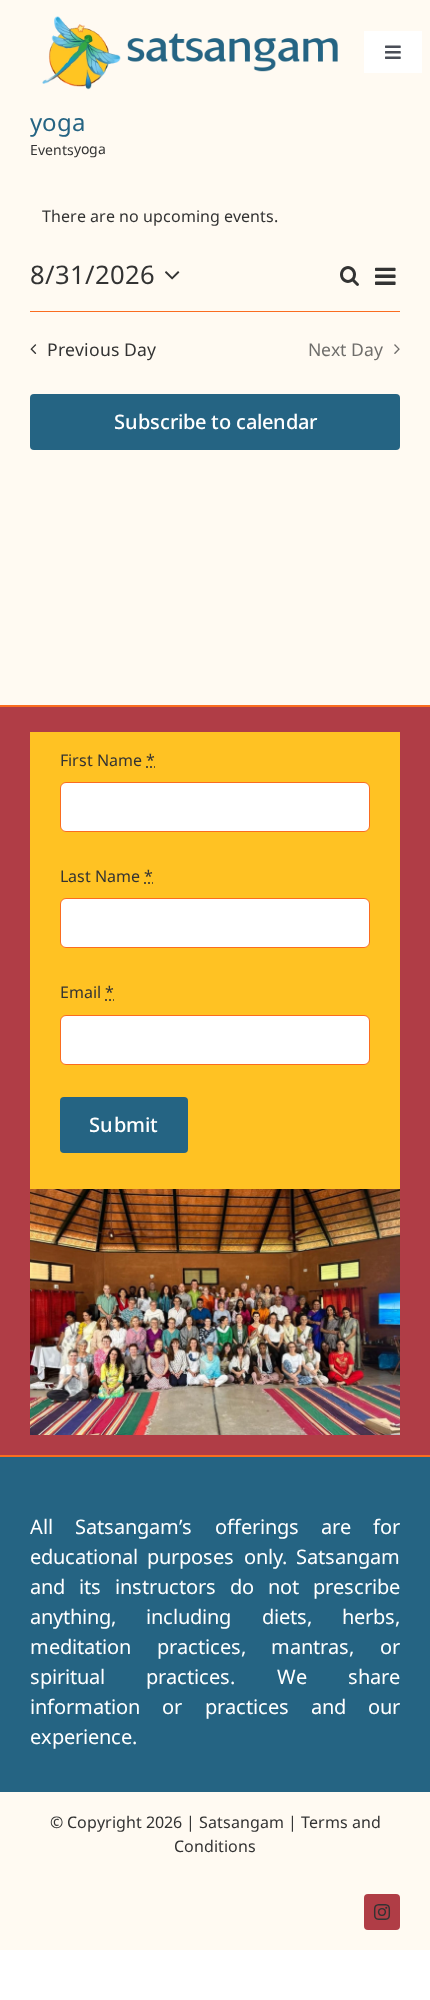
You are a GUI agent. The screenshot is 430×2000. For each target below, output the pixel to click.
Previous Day (101, 349)
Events (52, 149)
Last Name (106, 876)
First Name (107, 760)
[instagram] (382, 1912)
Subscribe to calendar (215, 421)
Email (87, 992)
